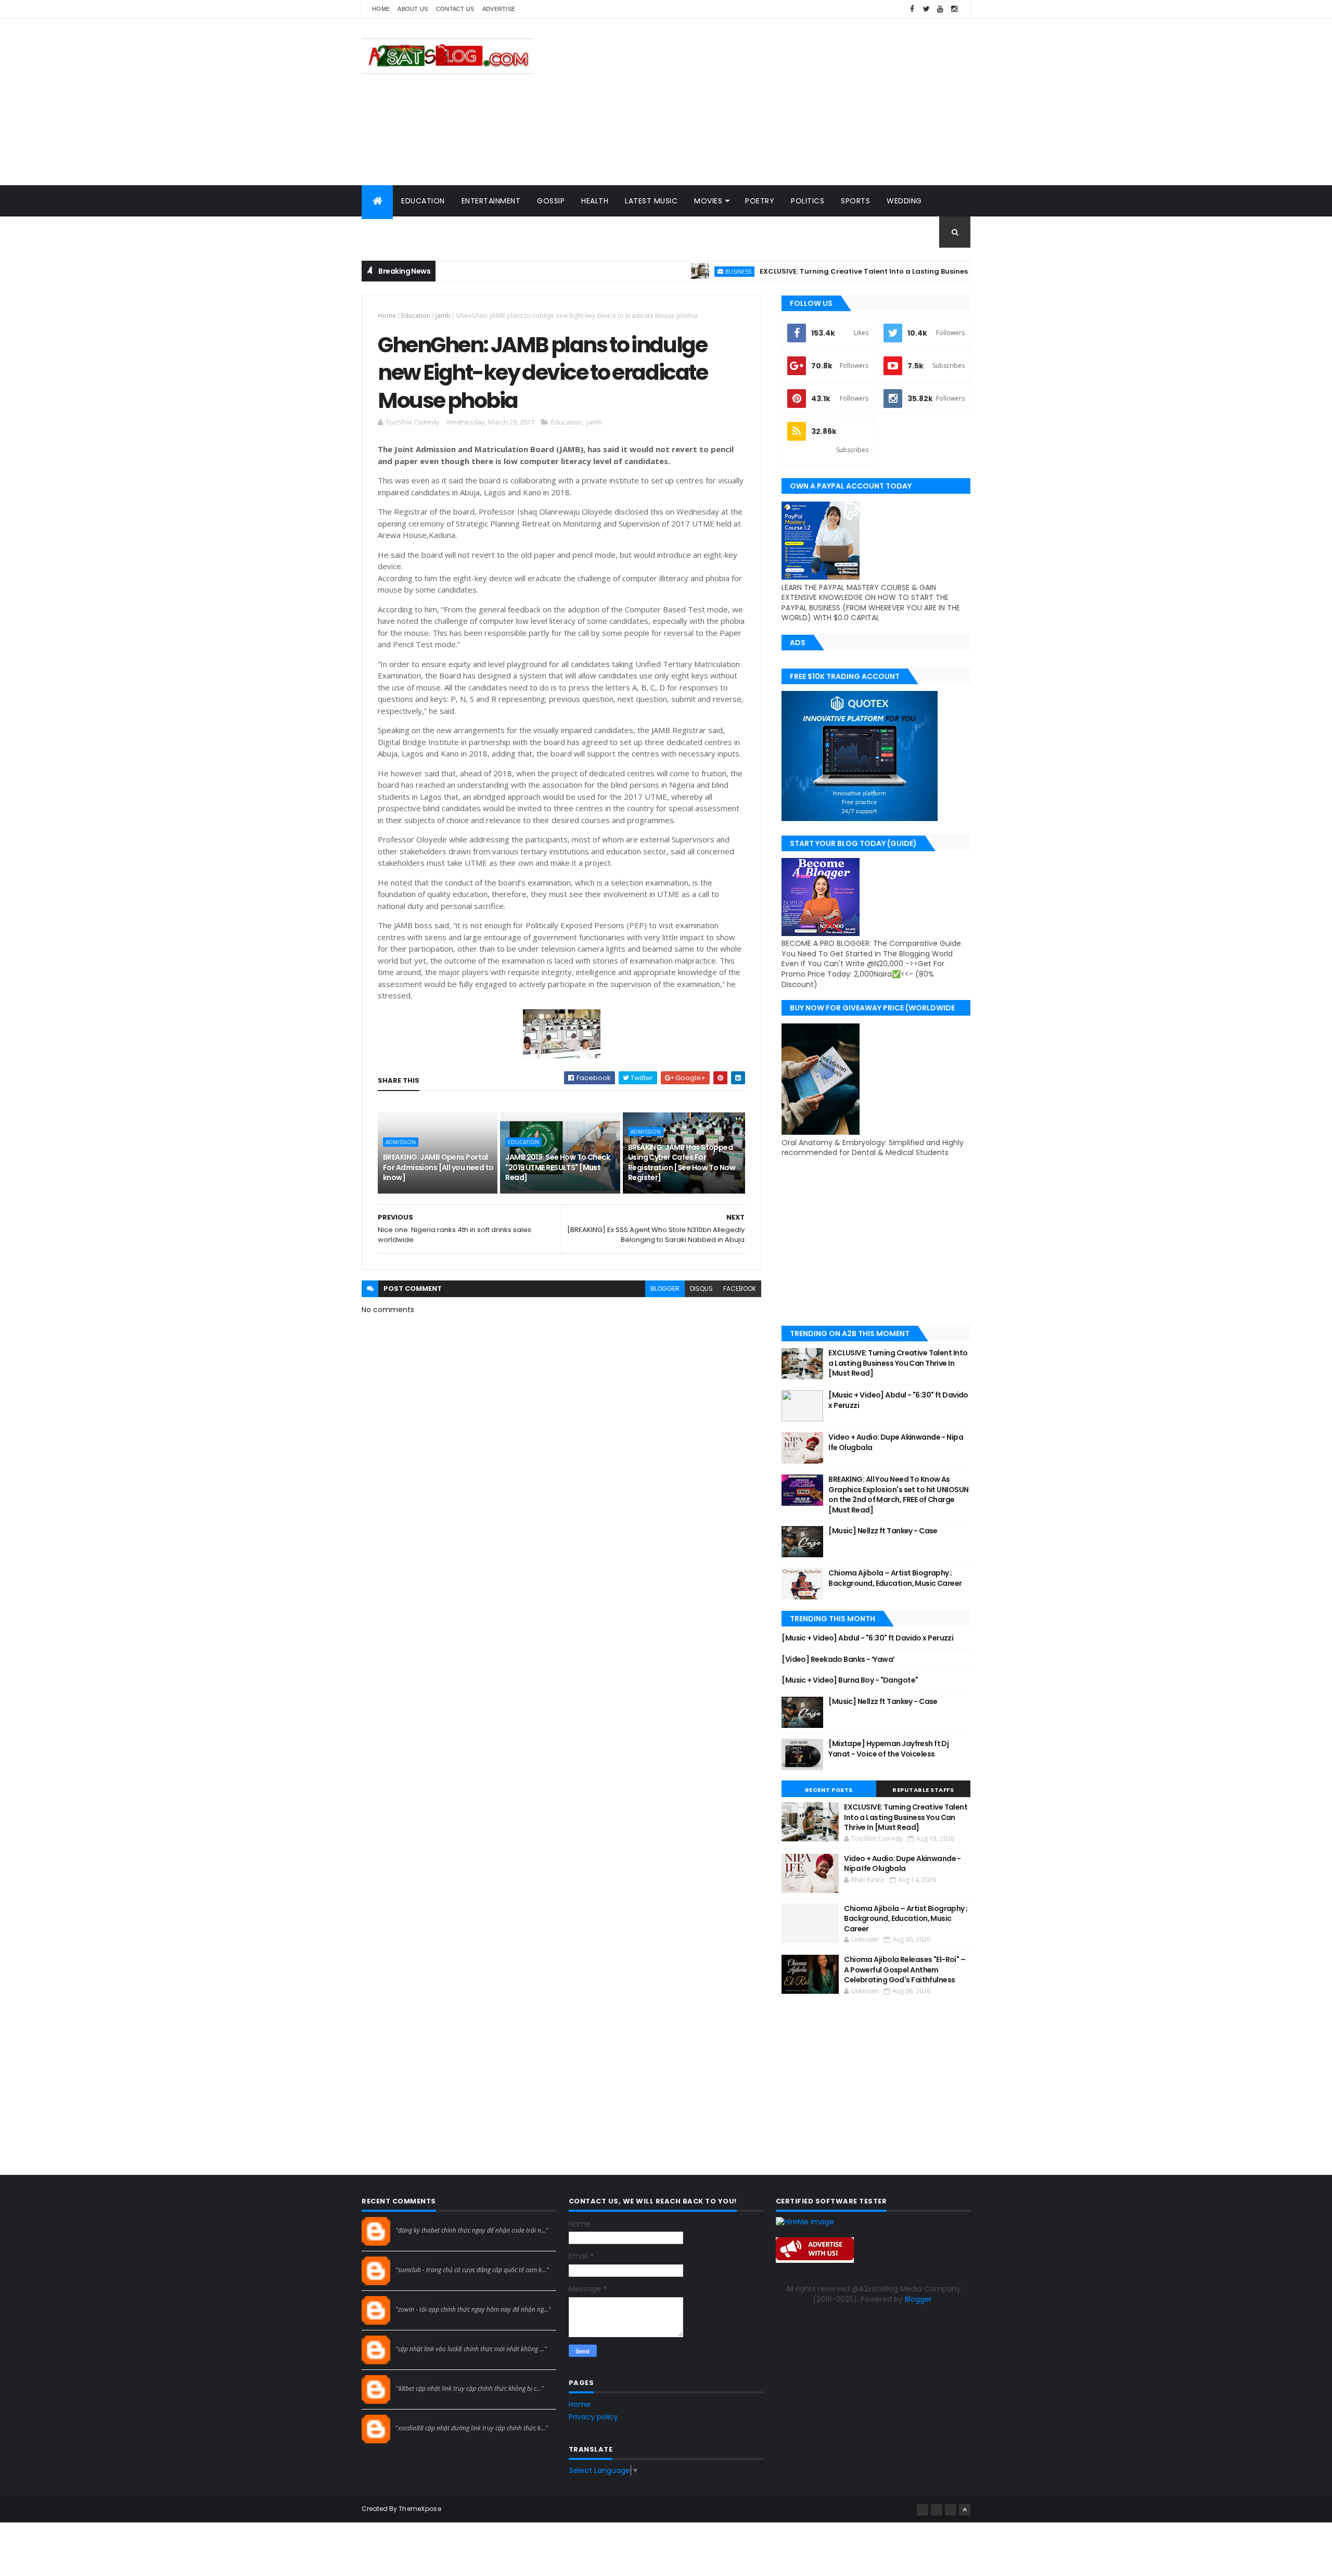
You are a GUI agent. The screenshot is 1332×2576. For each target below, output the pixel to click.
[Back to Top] (965, 2510)
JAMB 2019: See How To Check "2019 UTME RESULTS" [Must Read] (558, 1167)
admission (401, 1142)
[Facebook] (923, 2510)
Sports (855, 201)
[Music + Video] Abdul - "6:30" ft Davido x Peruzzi (898, 1400)
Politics (808, 201)
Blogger (918, 2299)
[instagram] (954, 9)
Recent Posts (829, 1790)
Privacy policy (593, 2417)
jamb (443, 316)
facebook (740, 1289)
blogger (665, 1289)
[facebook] (912, 9)
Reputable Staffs (923, 1790)
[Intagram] (937, 2510)
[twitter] (926, 9)
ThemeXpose (420, 2509)
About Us (413, 9)
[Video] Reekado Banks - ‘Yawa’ (838, 1659)
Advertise (499, 9)
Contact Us (455, 9)
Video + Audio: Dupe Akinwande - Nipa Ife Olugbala (896, 1442)
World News (395, 232)
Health (595, 201)
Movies (708, 201)
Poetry (760, 201)
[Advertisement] (781, 102)
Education (423, 201)
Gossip (551, 201)
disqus (701, 1289)
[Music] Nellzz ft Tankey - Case (883, 1531)
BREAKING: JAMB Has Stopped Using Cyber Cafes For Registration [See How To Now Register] (682, 1163)
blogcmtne (414, 2221)
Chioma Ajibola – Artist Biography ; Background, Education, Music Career (895, 1578)
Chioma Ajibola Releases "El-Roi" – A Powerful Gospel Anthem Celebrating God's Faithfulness (905, 1970)
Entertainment (491, 201)
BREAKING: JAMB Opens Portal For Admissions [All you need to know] (438, 1167)
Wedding (904, 201)
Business (661, 271)
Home (381, 9)
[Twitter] (951, 2510)
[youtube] (940, 9)
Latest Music (651, 201)
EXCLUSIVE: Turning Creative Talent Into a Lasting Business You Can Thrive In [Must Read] (844, 271)
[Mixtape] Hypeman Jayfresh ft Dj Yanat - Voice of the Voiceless (888, 1749)
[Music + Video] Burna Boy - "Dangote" (850, 1680)
